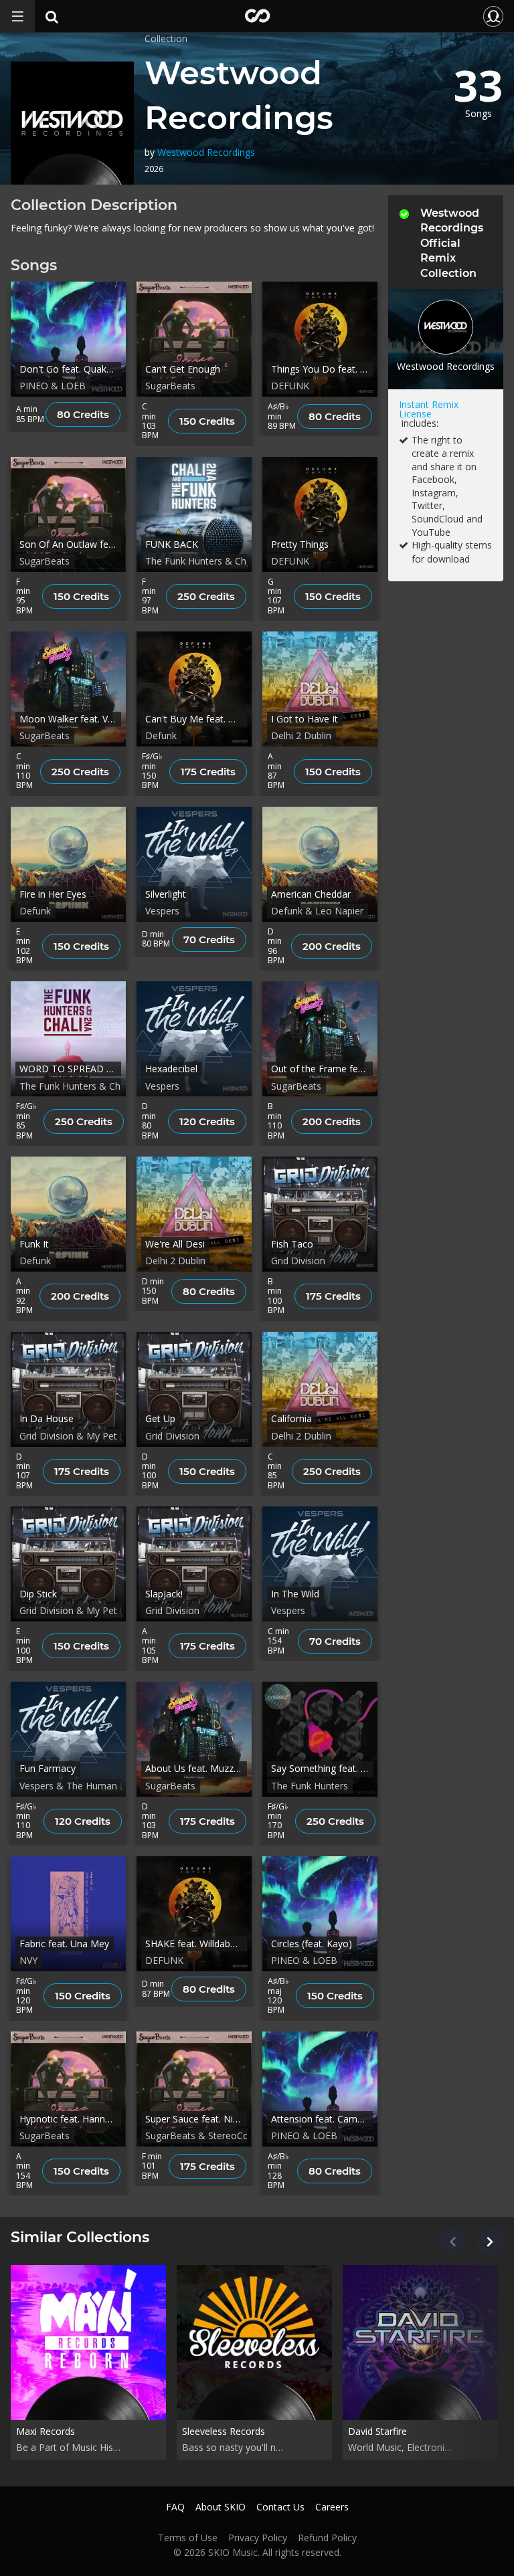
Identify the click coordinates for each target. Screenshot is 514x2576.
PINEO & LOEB (53, 386)
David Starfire (377, 2431)
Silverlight (166, 894)
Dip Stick (38, 1594)
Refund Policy (327, 2538)
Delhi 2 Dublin (301, 735)
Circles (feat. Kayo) (312, 1944)
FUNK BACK (172, 544)
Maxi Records (46, 2431)
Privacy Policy (258, 2538)
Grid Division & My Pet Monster (88, 1436)
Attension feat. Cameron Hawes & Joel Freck (322, 2119)
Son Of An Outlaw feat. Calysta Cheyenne (70, 544)
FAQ (175, 2507)
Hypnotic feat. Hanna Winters (70, 2119)
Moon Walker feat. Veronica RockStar (70, 719)
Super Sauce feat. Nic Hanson (196, 2119)
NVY (28, 1960)
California (291, 1418)
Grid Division (298, 1261)
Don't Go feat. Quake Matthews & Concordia (70, 369)
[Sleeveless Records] (254, 2342)
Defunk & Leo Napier (317, 911)
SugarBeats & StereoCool (201, 2136)
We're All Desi (175, 1244)
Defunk (161, 735)
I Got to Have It (305, 719)
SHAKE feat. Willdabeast (196, 1944)
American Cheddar (311, 894)
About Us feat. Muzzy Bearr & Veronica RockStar (196, 1768)
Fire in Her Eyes (53, 894)
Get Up (160, 1418)
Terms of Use (188, 2538)
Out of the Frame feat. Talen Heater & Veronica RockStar (322, 1069)
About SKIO (221, 2507)
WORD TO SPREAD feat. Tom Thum (70, 1069)
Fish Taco (292, 1244)
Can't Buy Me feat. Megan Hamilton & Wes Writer (196, 719)
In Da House (47, 1418)
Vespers (162, 911)
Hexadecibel (171, 1069)
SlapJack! (164, 1594)
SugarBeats (170, 386)
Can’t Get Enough (183, 369)
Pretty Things (300, 544)
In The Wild (295, 1594)
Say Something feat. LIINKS (322, 1768)
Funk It (34, 1244)
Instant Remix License (429, 409)
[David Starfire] (420, 2342)
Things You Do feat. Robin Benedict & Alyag (322, 369)
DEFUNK (290, 386)
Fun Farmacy (48, 1768)
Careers (332, 2507)
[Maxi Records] (88, 2342)
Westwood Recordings (206, 152)
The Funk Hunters (310, 1786)
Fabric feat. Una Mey (64, 1944)
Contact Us (280, 2507)
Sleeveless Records (224, 2431)
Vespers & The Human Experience (93, 1786)
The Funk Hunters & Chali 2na (210, 561)
